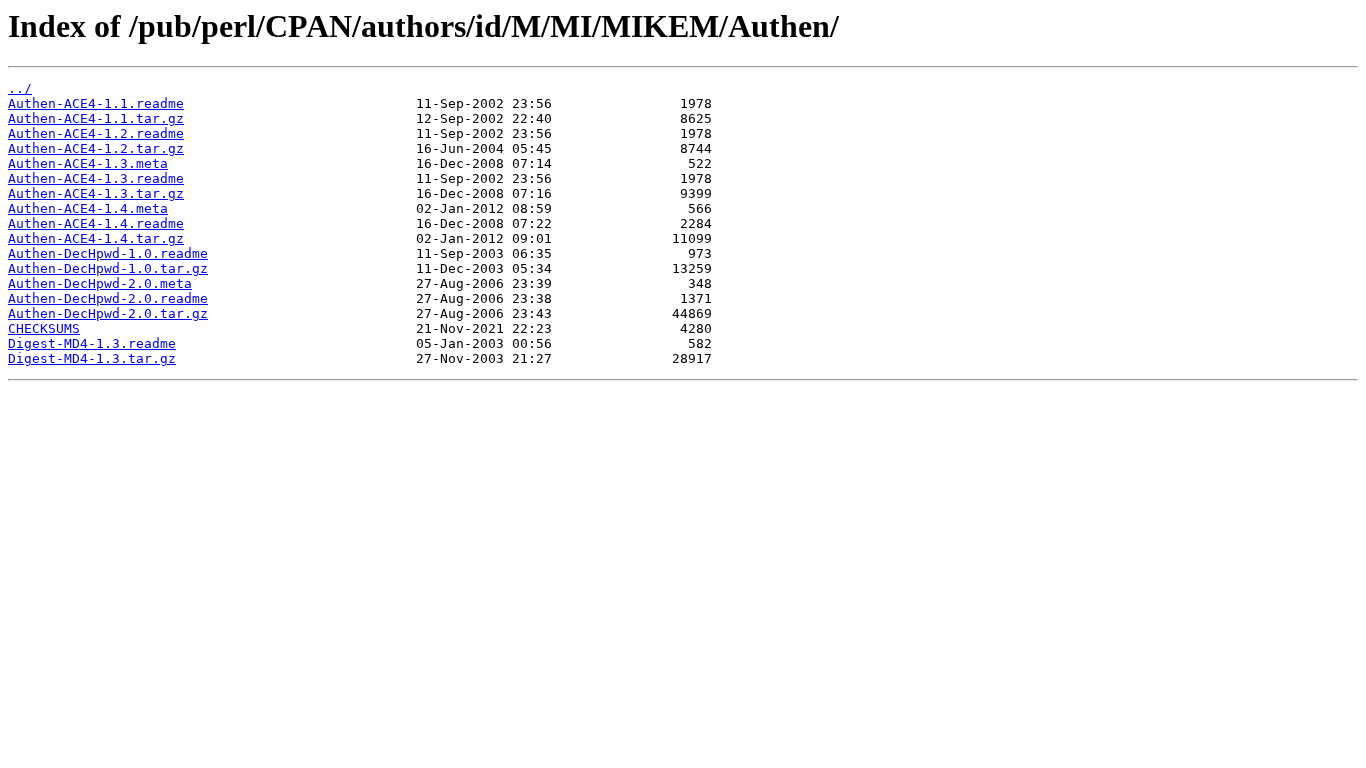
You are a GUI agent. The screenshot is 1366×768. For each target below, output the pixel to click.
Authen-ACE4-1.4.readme (96, 223)
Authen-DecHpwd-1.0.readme (108, 253)
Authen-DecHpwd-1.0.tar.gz (108, 268)
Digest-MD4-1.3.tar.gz (92, 358)
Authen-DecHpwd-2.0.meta (100, 283)
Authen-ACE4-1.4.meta (88, 208)
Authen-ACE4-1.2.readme (96, 133)
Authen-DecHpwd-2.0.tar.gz (108, 313)
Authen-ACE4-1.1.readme (96, 103)
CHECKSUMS (44, 328)
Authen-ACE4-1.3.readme (96, 178)
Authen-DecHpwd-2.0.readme (108, 298)
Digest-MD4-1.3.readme (92, 343)
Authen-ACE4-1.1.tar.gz (96, 118)
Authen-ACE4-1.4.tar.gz (96, 238)
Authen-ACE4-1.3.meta (88, 163)
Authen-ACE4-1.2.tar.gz (96, 148)
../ (20, 88)
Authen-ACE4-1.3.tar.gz (96, 193)
